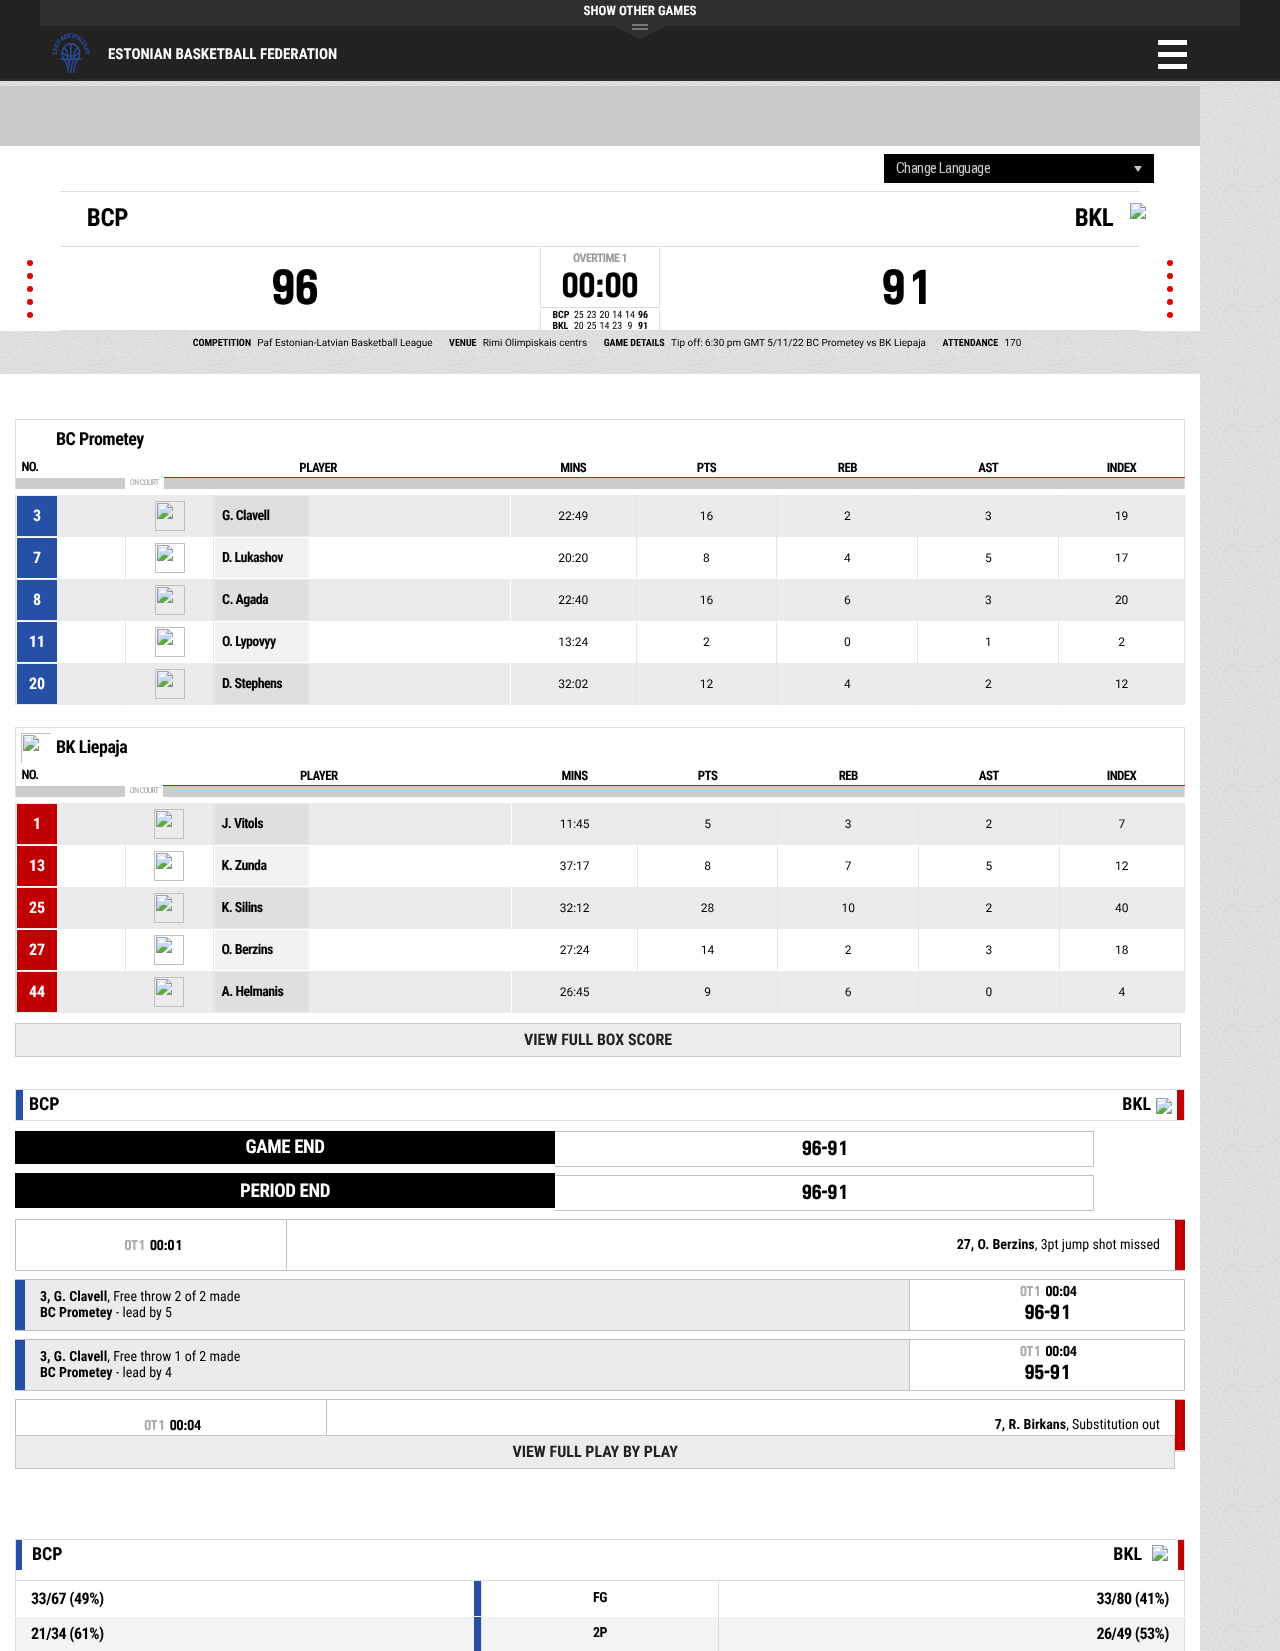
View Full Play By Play (594, 1451)
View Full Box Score (598, 1039)
